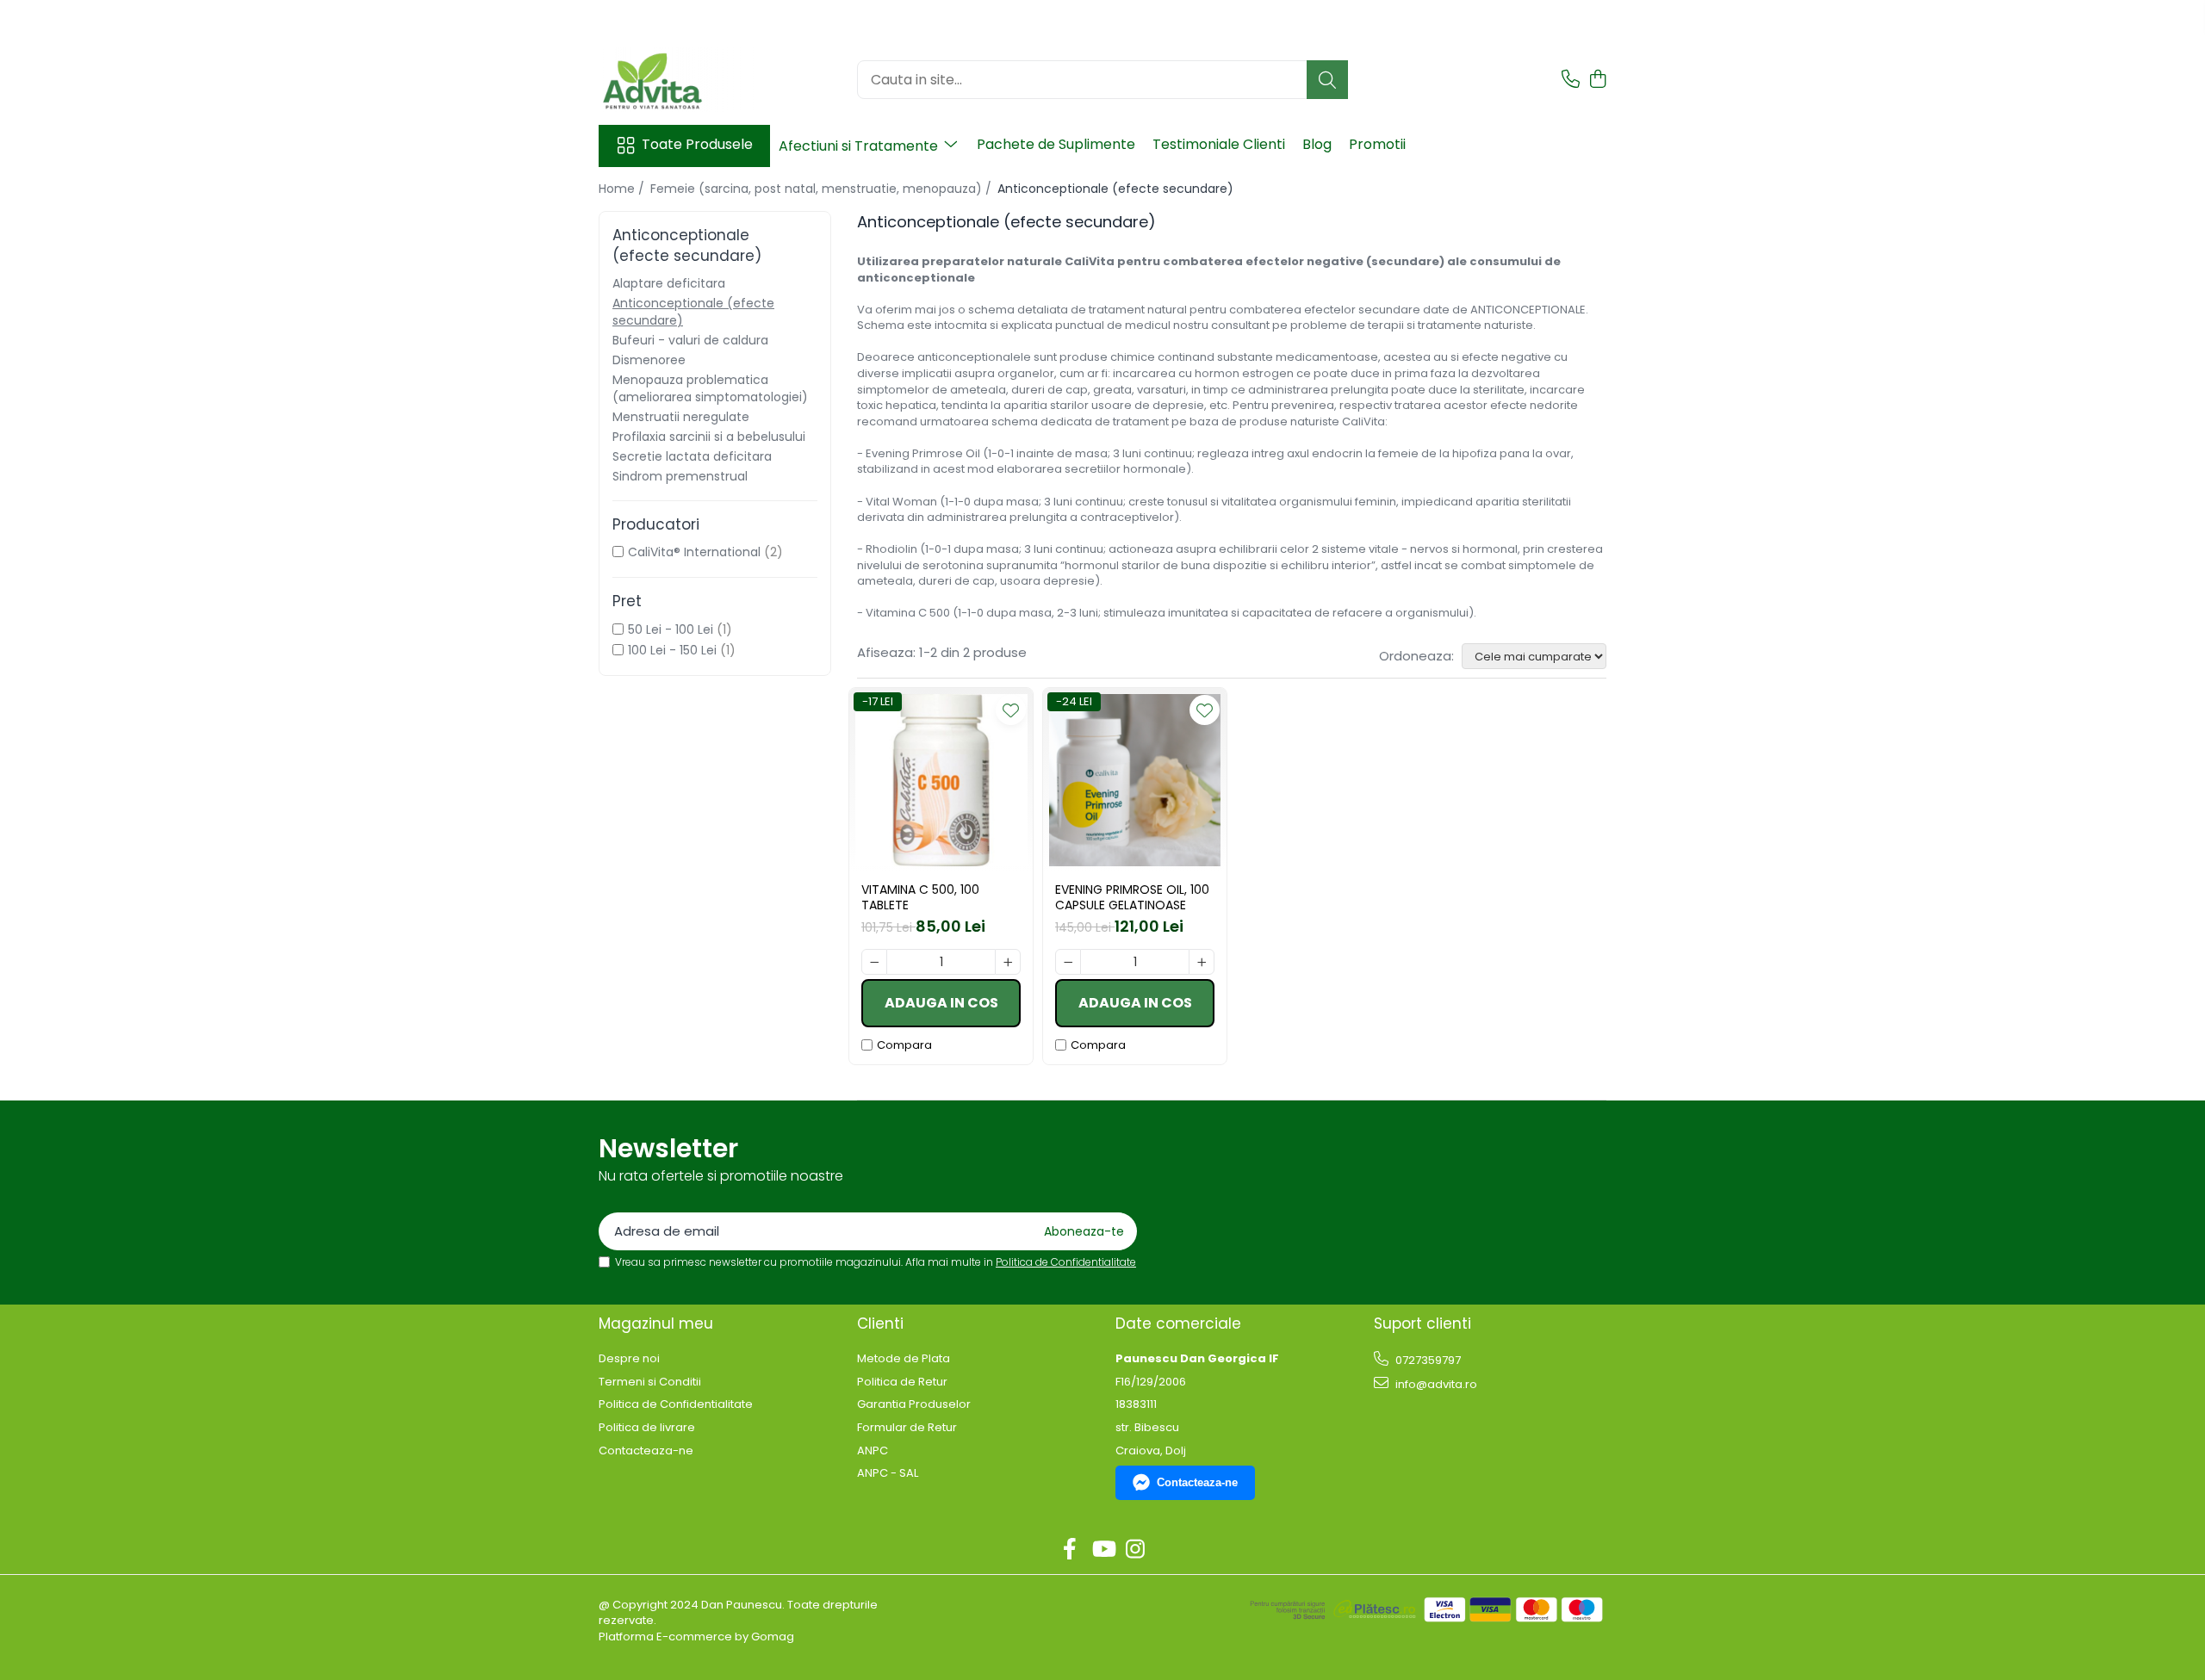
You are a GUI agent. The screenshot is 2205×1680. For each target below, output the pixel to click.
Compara (904, 1045)
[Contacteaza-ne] (1571, 80)
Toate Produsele (697, 145)
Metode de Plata (904, 1359)
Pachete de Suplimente (1056, 144)
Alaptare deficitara (669, 283)
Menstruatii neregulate (681, 417)
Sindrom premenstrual (680, 476)
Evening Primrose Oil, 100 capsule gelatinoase (1132, 897)
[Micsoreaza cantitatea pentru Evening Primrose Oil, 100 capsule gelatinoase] (1068, 962)
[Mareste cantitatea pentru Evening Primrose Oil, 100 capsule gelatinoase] (1202, 962)
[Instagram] (1136, 1550)
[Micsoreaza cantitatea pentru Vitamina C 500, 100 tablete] (874, 962)
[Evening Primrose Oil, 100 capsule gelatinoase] (1135, 780)
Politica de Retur (902, 1382)
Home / (623, 189)
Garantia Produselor (914, 1404)
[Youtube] (1103, 1550)
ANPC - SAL (888, 1473)
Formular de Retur (907, 1428)
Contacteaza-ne (646, 1451)
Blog (1317, 144)
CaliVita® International (694, 552)
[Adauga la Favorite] (1011, 710)
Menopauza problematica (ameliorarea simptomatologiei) (710, 388)
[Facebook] (1070, 1550)
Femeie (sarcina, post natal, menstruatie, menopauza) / (823, 189)
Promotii (1377, 144)
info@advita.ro (1435, 1384)
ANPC (873, 1451)
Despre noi (629, 1359)
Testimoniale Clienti (1219, 144)
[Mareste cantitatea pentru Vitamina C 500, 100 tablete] (1008, 962)
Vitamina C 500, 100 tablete (920, 897)
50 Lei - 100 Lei (671, 629)
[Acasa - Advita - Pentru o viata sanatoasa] (685, 80)
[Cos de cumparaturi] (1597, 80)
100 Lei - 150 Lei (672, 650)
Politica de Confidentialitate (1066, 1262)
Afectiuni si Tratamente (860, 146)
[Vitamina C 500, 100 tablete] (941, 780)
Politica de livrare (647, 1428)
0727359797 (1427, 1360)
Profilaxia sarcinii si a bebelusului (709, 437)
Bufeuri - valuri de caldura (690, 340)
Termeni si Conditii (650, 1382)
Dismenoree (649, 360)
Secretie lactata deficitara (692, 456)
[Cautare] (1327, 80)
